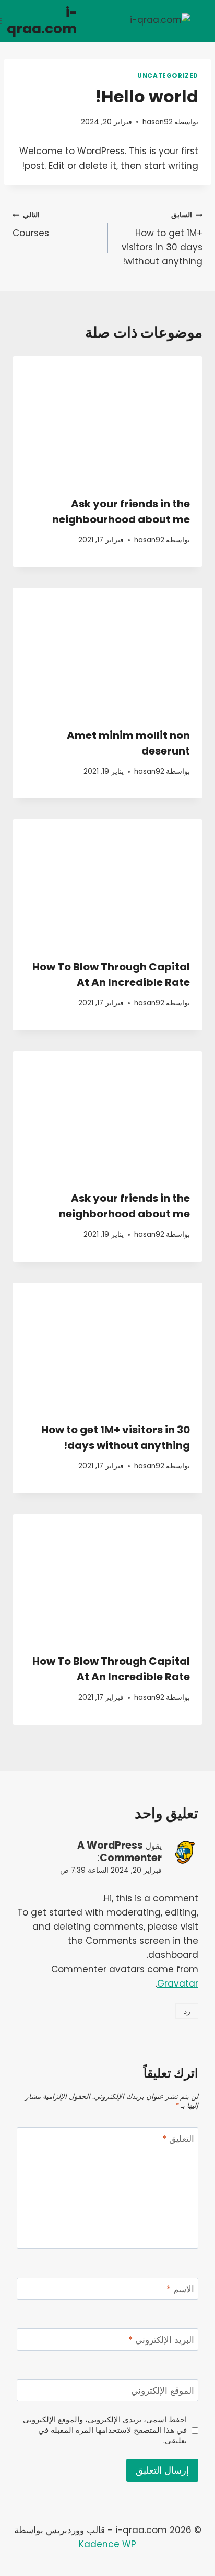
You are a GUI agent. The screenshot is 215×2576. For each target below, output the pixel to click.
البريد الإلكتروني (161, 2340)
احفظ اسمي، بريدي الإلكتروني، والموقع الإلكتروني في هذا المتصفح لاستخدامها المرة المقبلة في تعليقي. (105, 2430)
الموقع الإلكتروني (163, 2391)
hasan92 (158, 122)
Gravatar (178, 1983)
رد (187, 2011)
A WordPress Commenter (120, 1852)
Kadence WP (107, 2544)
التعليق (178, 2139)
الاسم (180, 2289)
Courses (31, 225)
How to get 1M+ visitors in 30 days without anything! (162, 239)
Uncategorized (168, 76)
